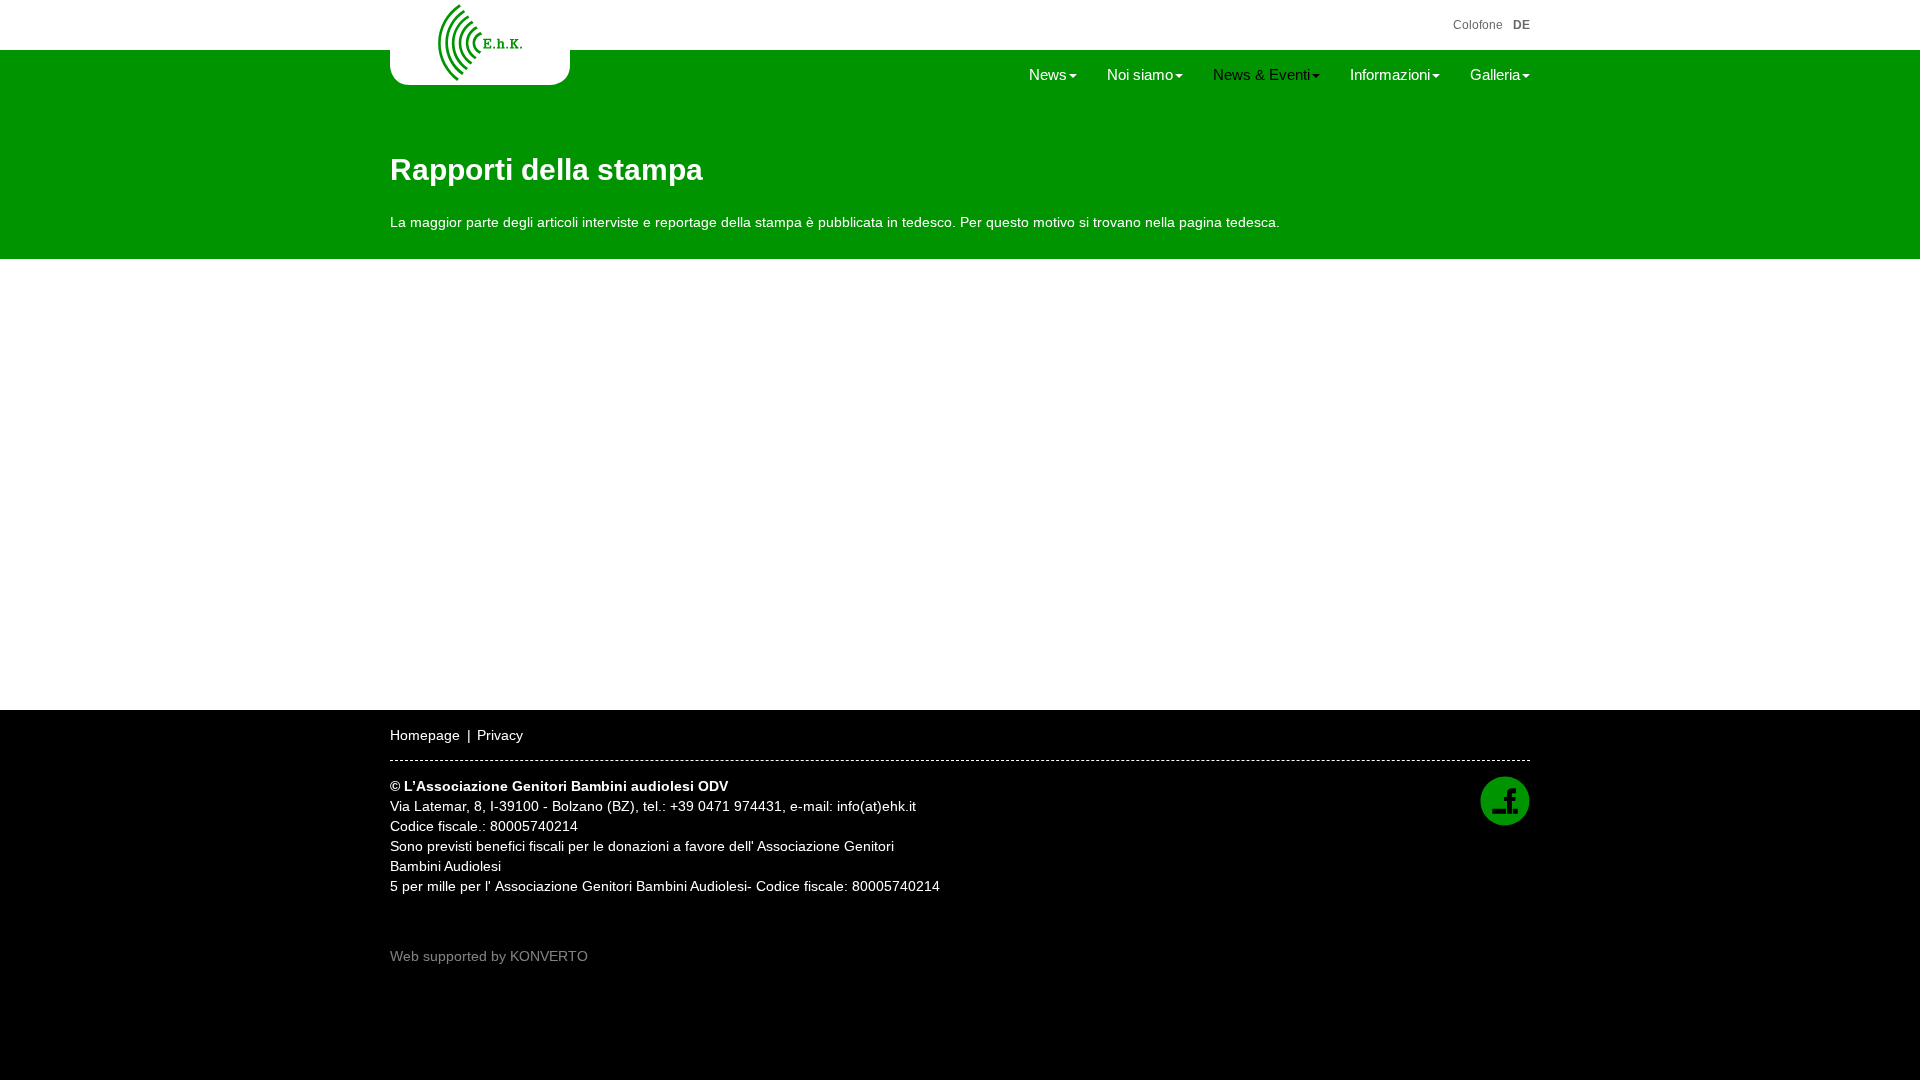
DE (1521, 25)
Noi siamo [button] (1140, 74)
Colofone (1478, 25)
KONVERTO (549, 956)
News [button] (1048, 74)
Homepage (425, 735)
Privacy (500, 735)
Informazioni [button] (1390, 74)
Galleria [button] (1495, 74)
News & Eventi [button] (1261, 74)
